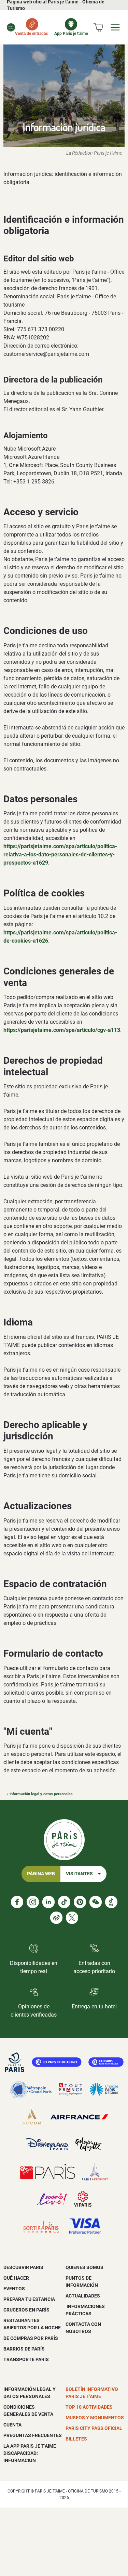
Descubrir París (23, 2267)
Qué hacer (16, 2278)
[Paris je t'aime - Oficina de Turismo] (11, 27)
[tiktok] (64, 1902)
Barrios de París (24, 2349)
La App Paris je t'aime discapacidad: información (30, 2453)
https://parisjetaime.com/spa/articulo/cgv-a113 (62, 1030)
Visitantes (79, 1874)
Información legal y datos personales (41, 1794)
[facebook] (17, 1902)
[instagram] (33, 1902)
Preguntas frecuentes (33, 2435)
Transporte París (26, 2359)
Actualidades (83, 2296)
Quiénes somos (84, 2267)
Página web (41, 1874)
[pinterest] (80, 1902)
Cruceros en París (26, 2310)
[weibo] (56, 1918)
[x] (72, 1918)
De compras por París (31, 2338)
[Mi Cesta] (98, 27)
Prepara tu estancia (29, 2299)
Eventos (14, 2289)
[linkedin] (48, 1902)
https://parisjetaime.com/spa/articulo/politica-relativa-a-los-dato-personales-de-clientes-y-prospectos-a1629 (60, 855)
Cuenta (12, 2425)
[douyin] (111, 1902)
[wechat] (96, 1902)
